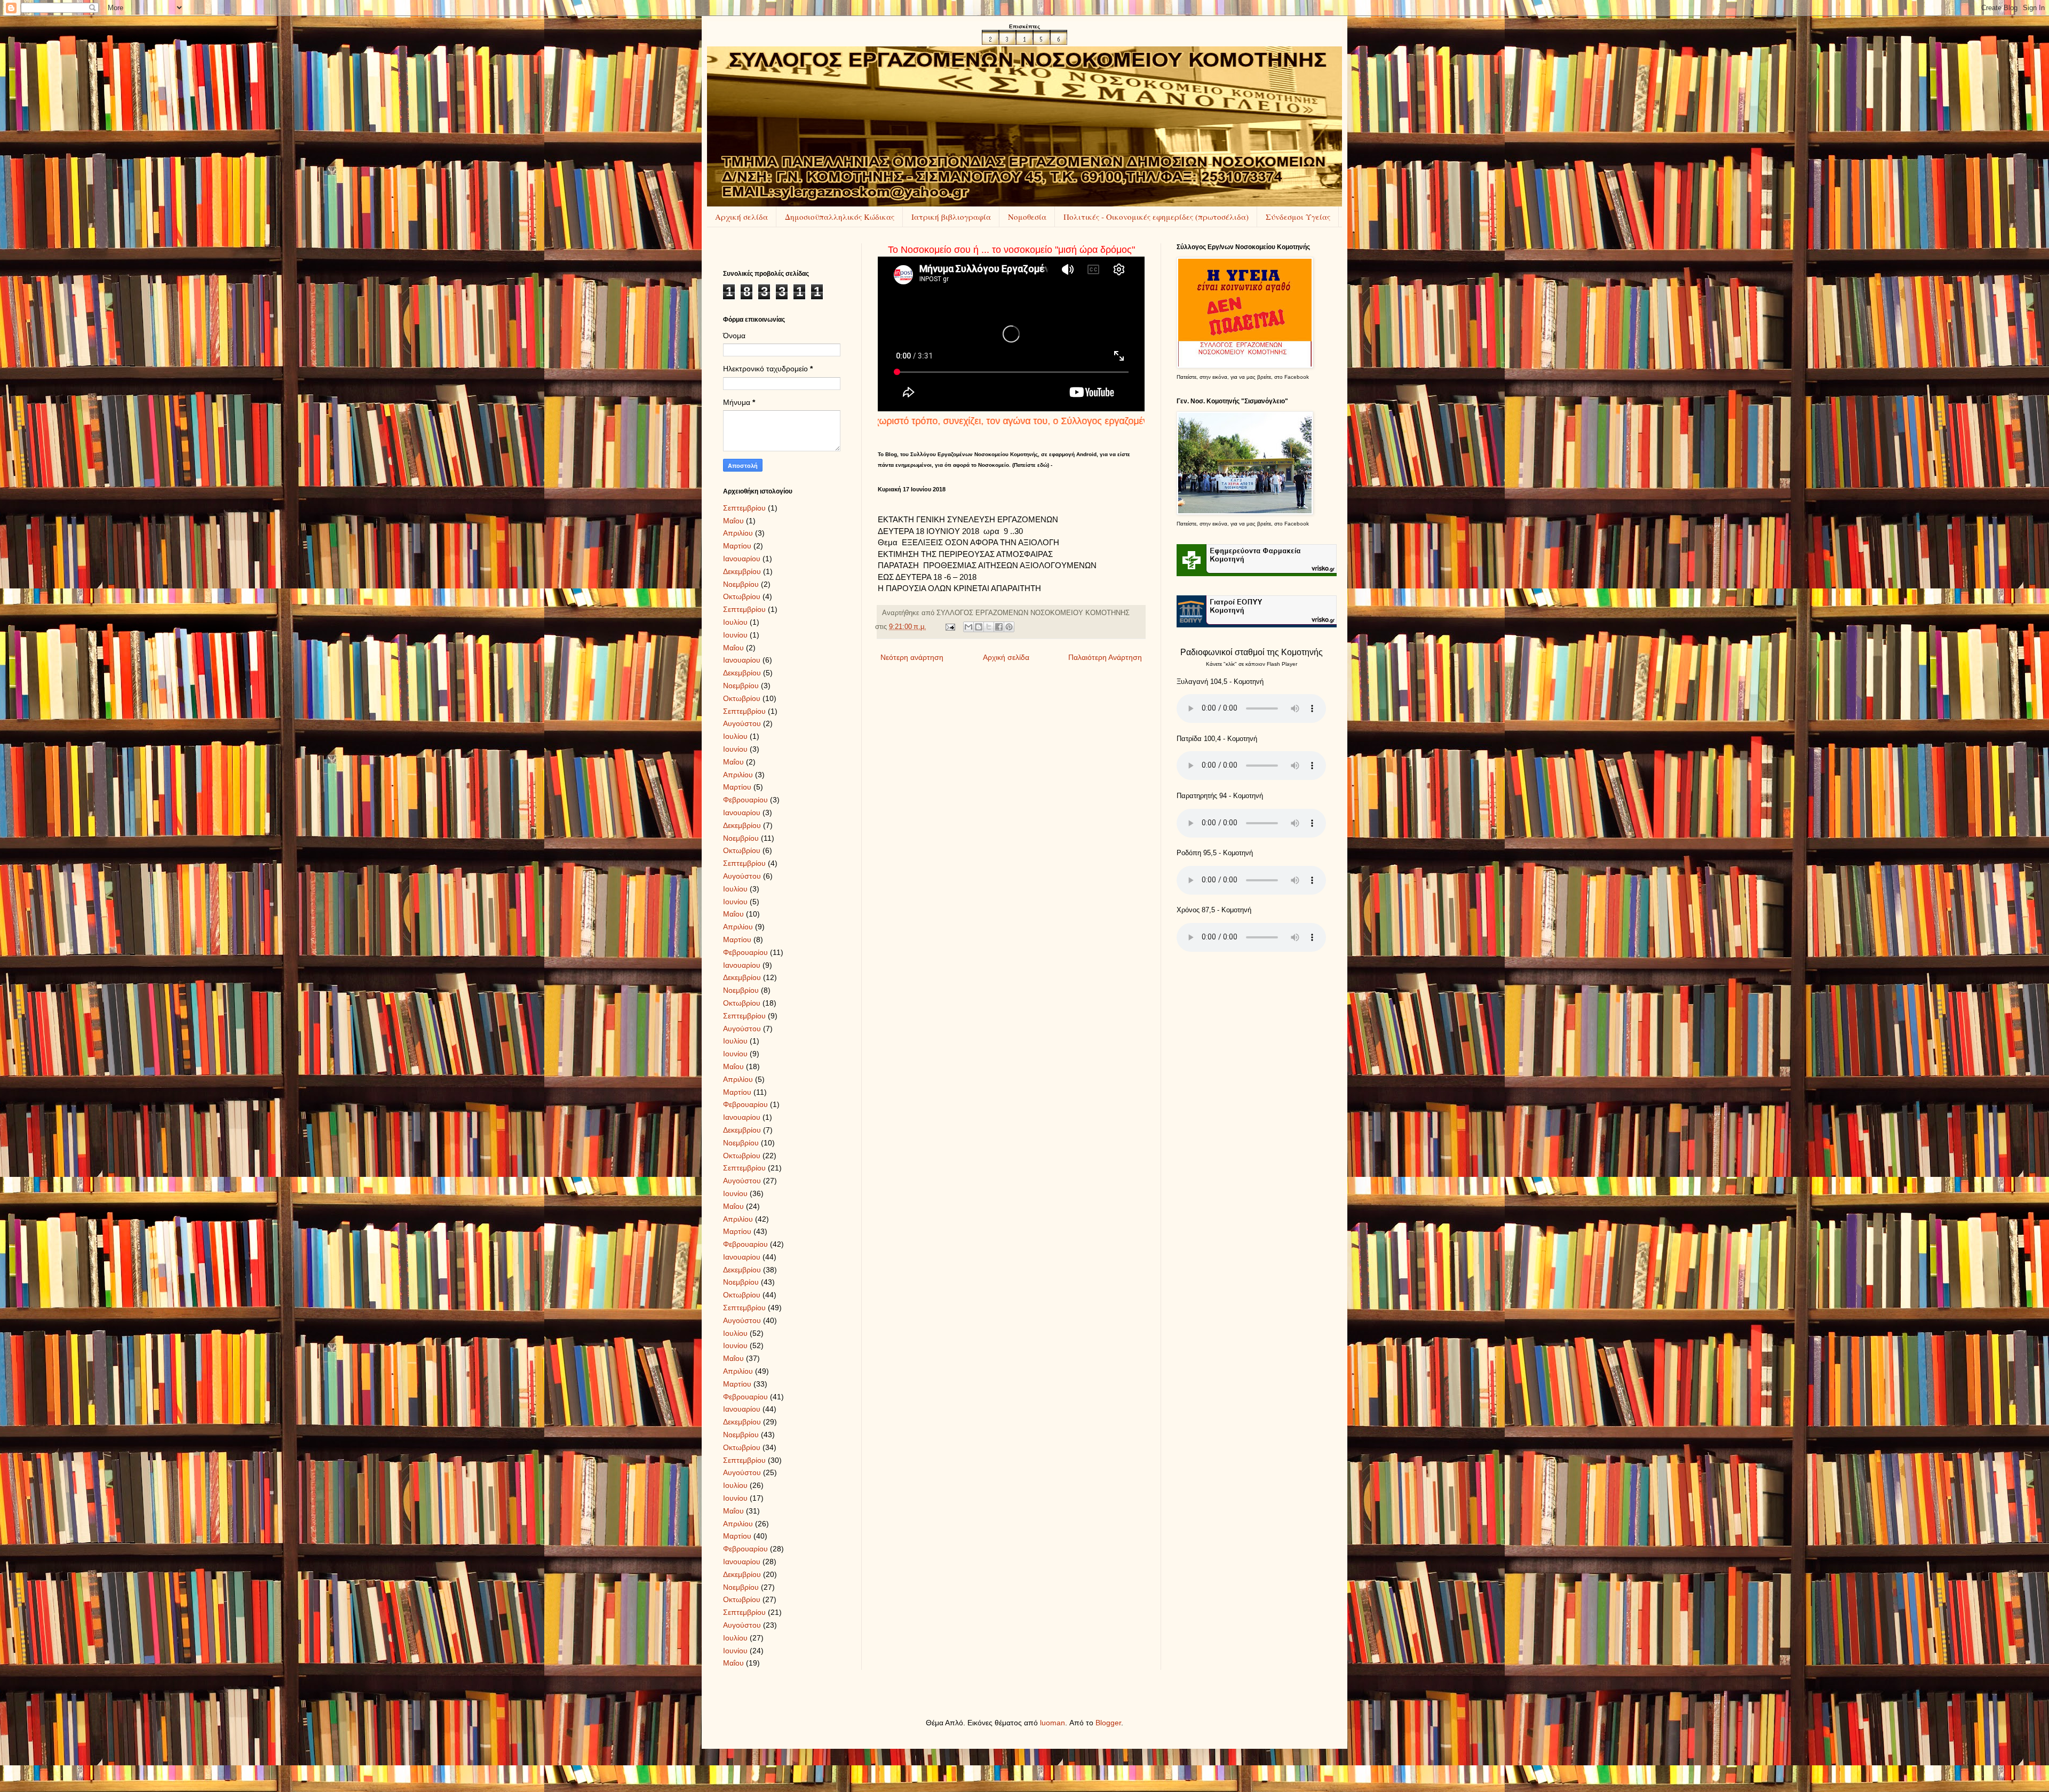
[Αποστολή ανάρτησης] (950, 627)
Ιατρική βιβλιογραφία (951, 217)
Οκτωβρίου (742, 596)
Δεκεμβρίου (742, 571)
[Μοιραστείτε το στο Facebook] (999, 627)
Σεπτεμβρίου (744, 508)
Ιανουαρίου (742, 559)
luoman (1053, 1723)
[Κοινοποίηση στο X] (989, 627)
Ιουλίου (735, 622)
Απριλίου (738, 533)
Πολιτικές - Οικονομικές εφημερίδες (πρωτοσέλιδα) (1156, 217)
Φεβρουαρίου (745, 800)
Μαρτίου (737, 546)
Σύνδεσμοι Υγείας (1298, 217)
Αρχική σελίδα (741, 217)
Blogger (1108, 1723)
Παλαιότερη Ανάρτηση (1105, 657)
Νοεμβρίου (741, 584)
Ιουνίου (735, 635)
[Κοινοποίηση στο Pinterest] (1009, 627)
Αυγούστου (742, 723)
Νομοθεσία (1027, 217)
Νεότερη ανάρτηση (912, 657)
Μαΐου (733, 521)
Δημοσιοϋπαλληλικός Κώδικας (840, 217)
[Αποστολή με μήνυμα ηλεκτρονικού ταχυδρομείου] (968, 627)
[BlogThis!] (979, 627)
